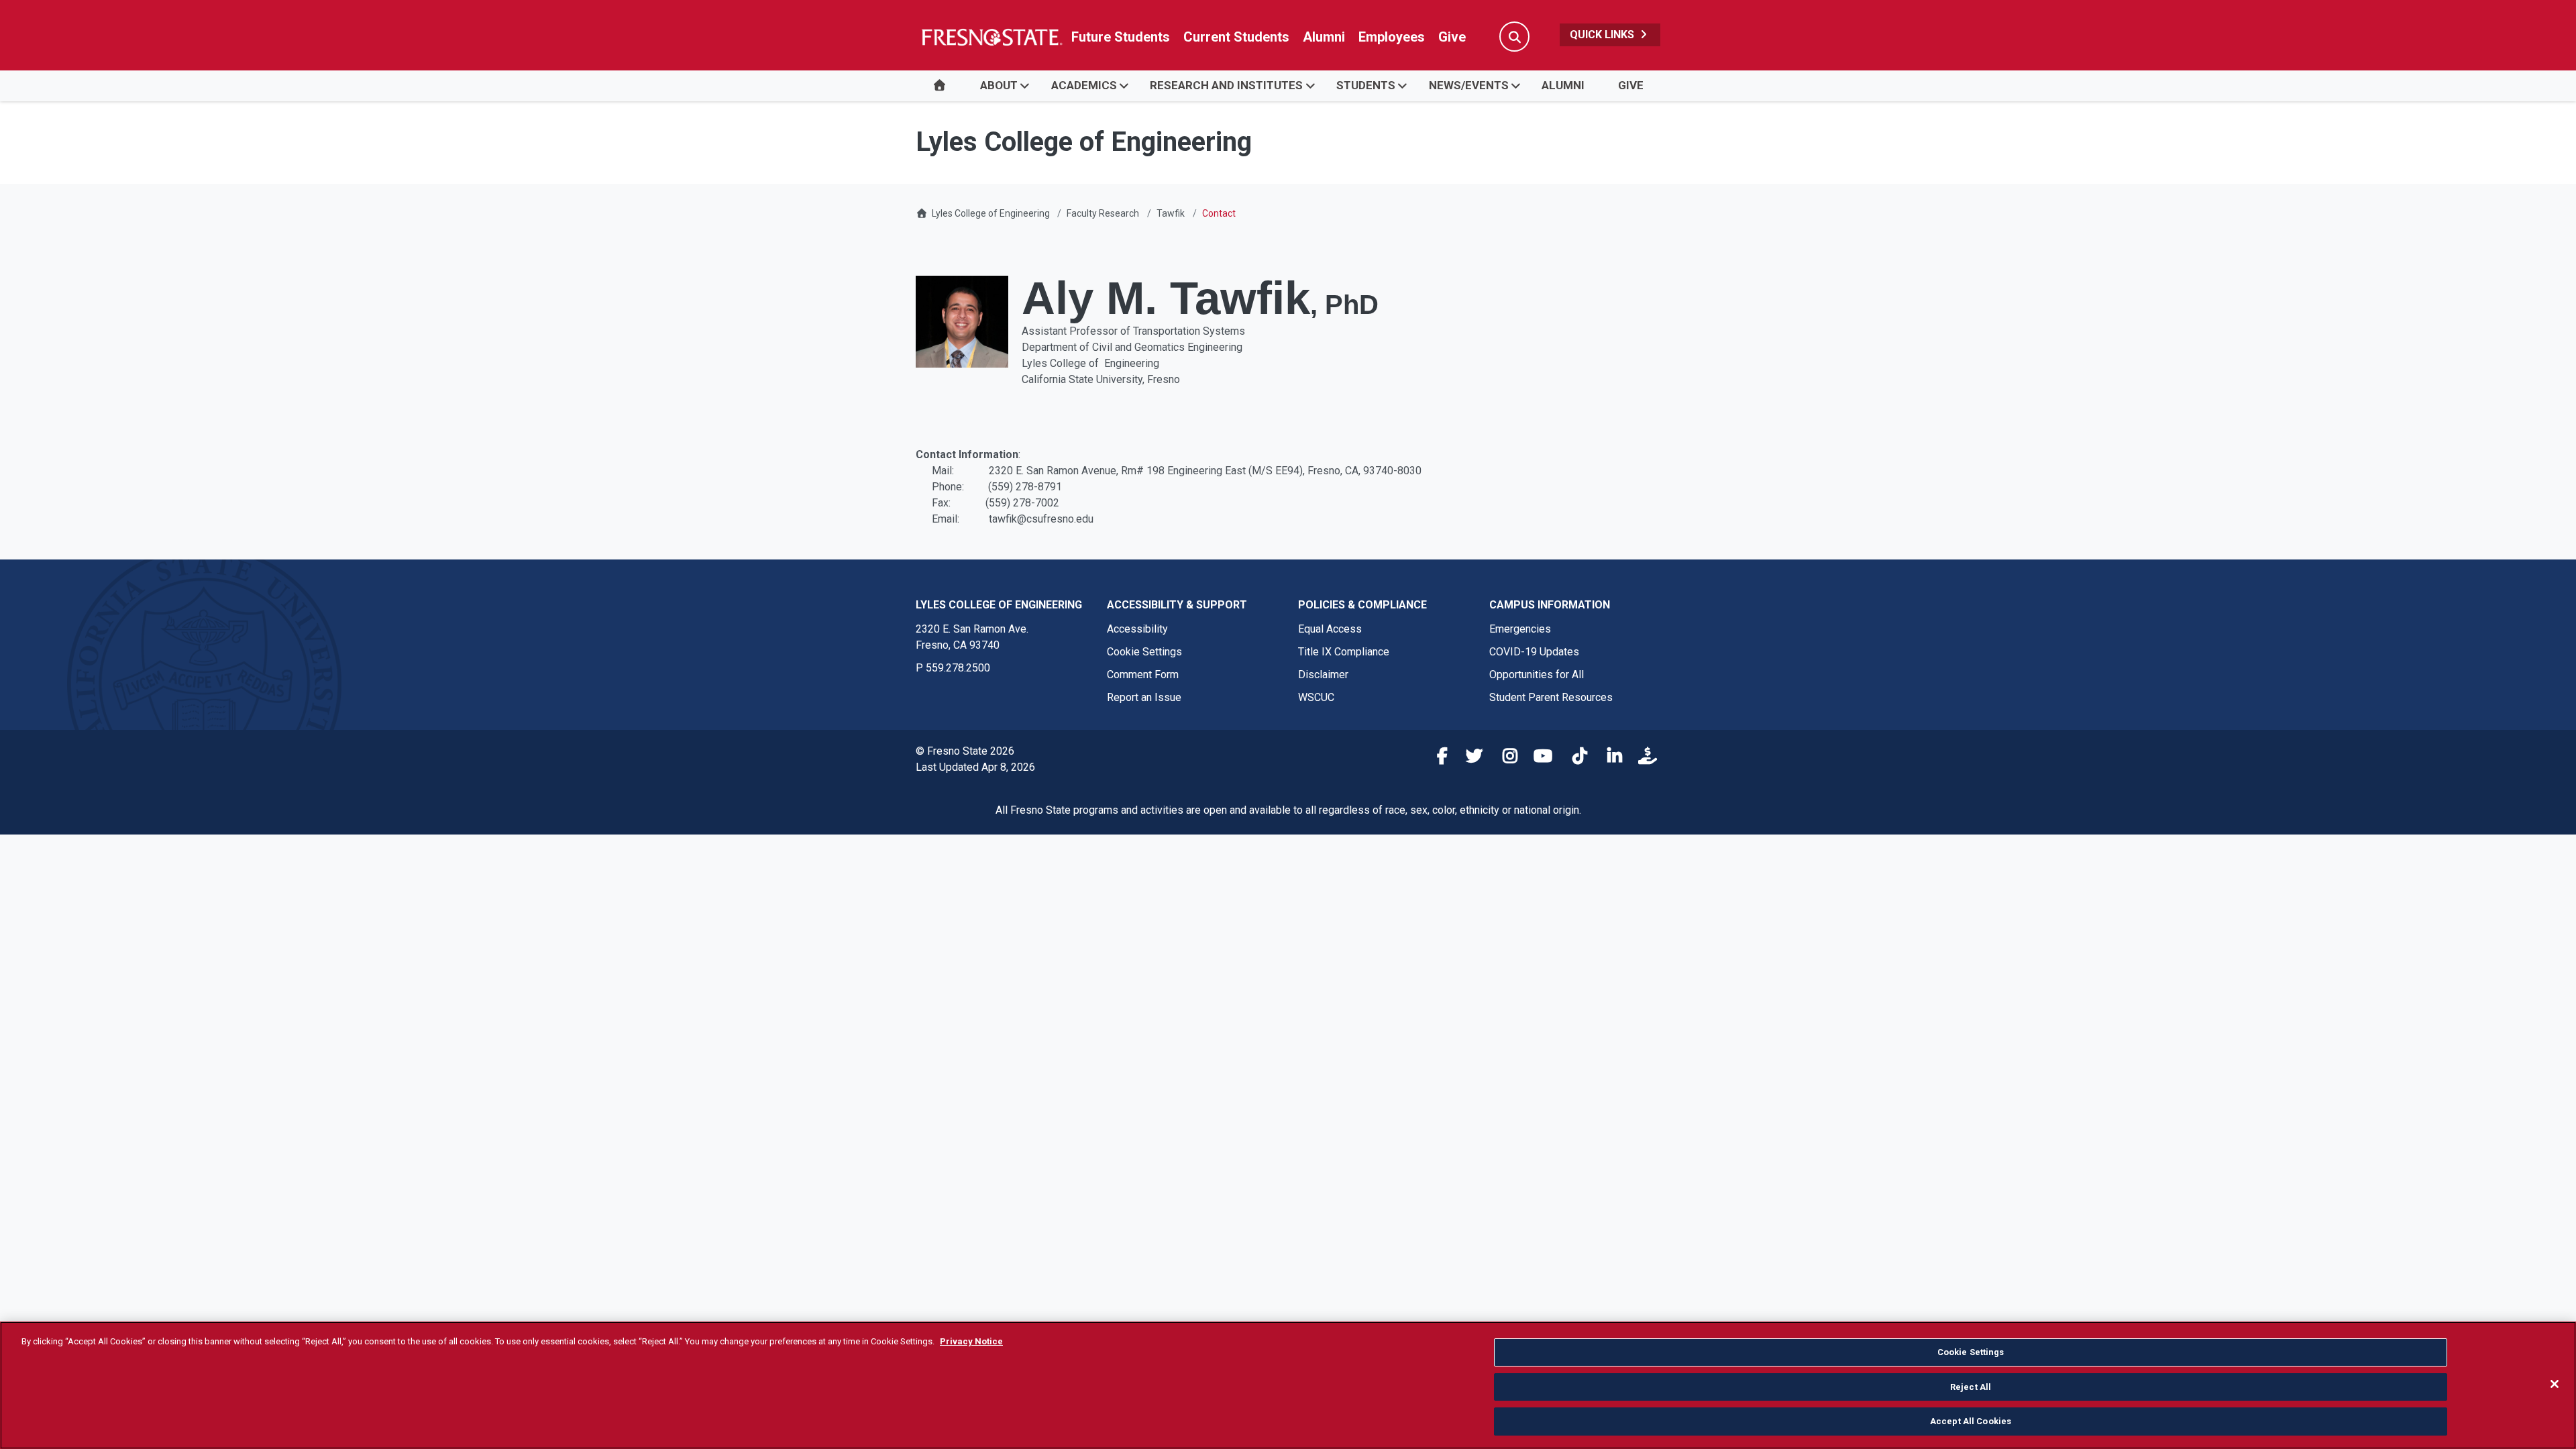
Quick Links (1603, 35)
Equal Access (1330, 629)
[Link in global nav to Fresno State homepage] (991, 37)
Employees (1392, 37)
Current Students (1236, 37)
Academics (1084, 85)
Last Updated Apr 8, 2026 (975, 767)
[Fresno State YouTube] (1540, 758)
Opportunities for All (1537, 675)
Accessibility (1137, 629)
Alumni (1324, 37)
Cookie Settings (1144, 652)
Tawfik (1171, 213)
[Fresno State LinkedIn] (1609, 758)
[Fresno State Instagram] (1505, 758)
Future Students (1121, 37)
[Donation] (1644, 758)
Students (1366, 85)
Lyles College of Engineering (992, 213)
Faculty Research (1103, 213)
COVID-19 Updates (1534, 652)
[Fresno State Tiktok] (1574, 758)
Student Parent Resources (1551, 697)
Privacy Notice (971, 1341)
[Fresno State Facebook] (1435, 758)
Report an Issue (1144, 697)
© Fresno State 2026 (965, 751)
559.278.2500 (958, 668)
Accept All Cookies (1971, 1421)
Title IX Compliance (1344, 652)
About (999, 85)
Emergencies (1520, 629)
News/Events (1469, 85)
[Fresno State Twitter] (1470, 758)
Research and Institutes (1226, 85)
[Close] (2555, 1384)
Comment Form (1143, 675)
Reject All (1971, 1387)
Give (1452, 37)
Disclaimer (1323, 675)
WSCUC (1316, 697)
